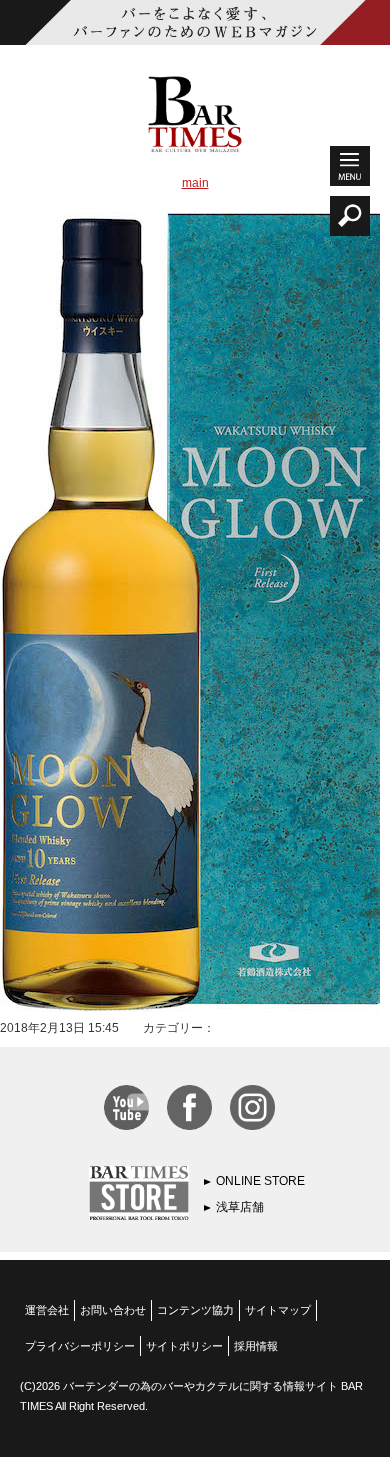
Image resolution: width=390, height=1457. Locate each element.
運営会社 (47, 1310)
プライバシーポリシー (80, 1346)
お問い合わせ (113, 1310)
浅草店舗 (240, 1207)
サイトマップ (278, 1310)
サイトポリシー (184, 1346)
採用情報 (256, 1346)
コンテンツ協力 (195, 1310)
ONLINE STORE (260, 1181)
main (195, 183)
